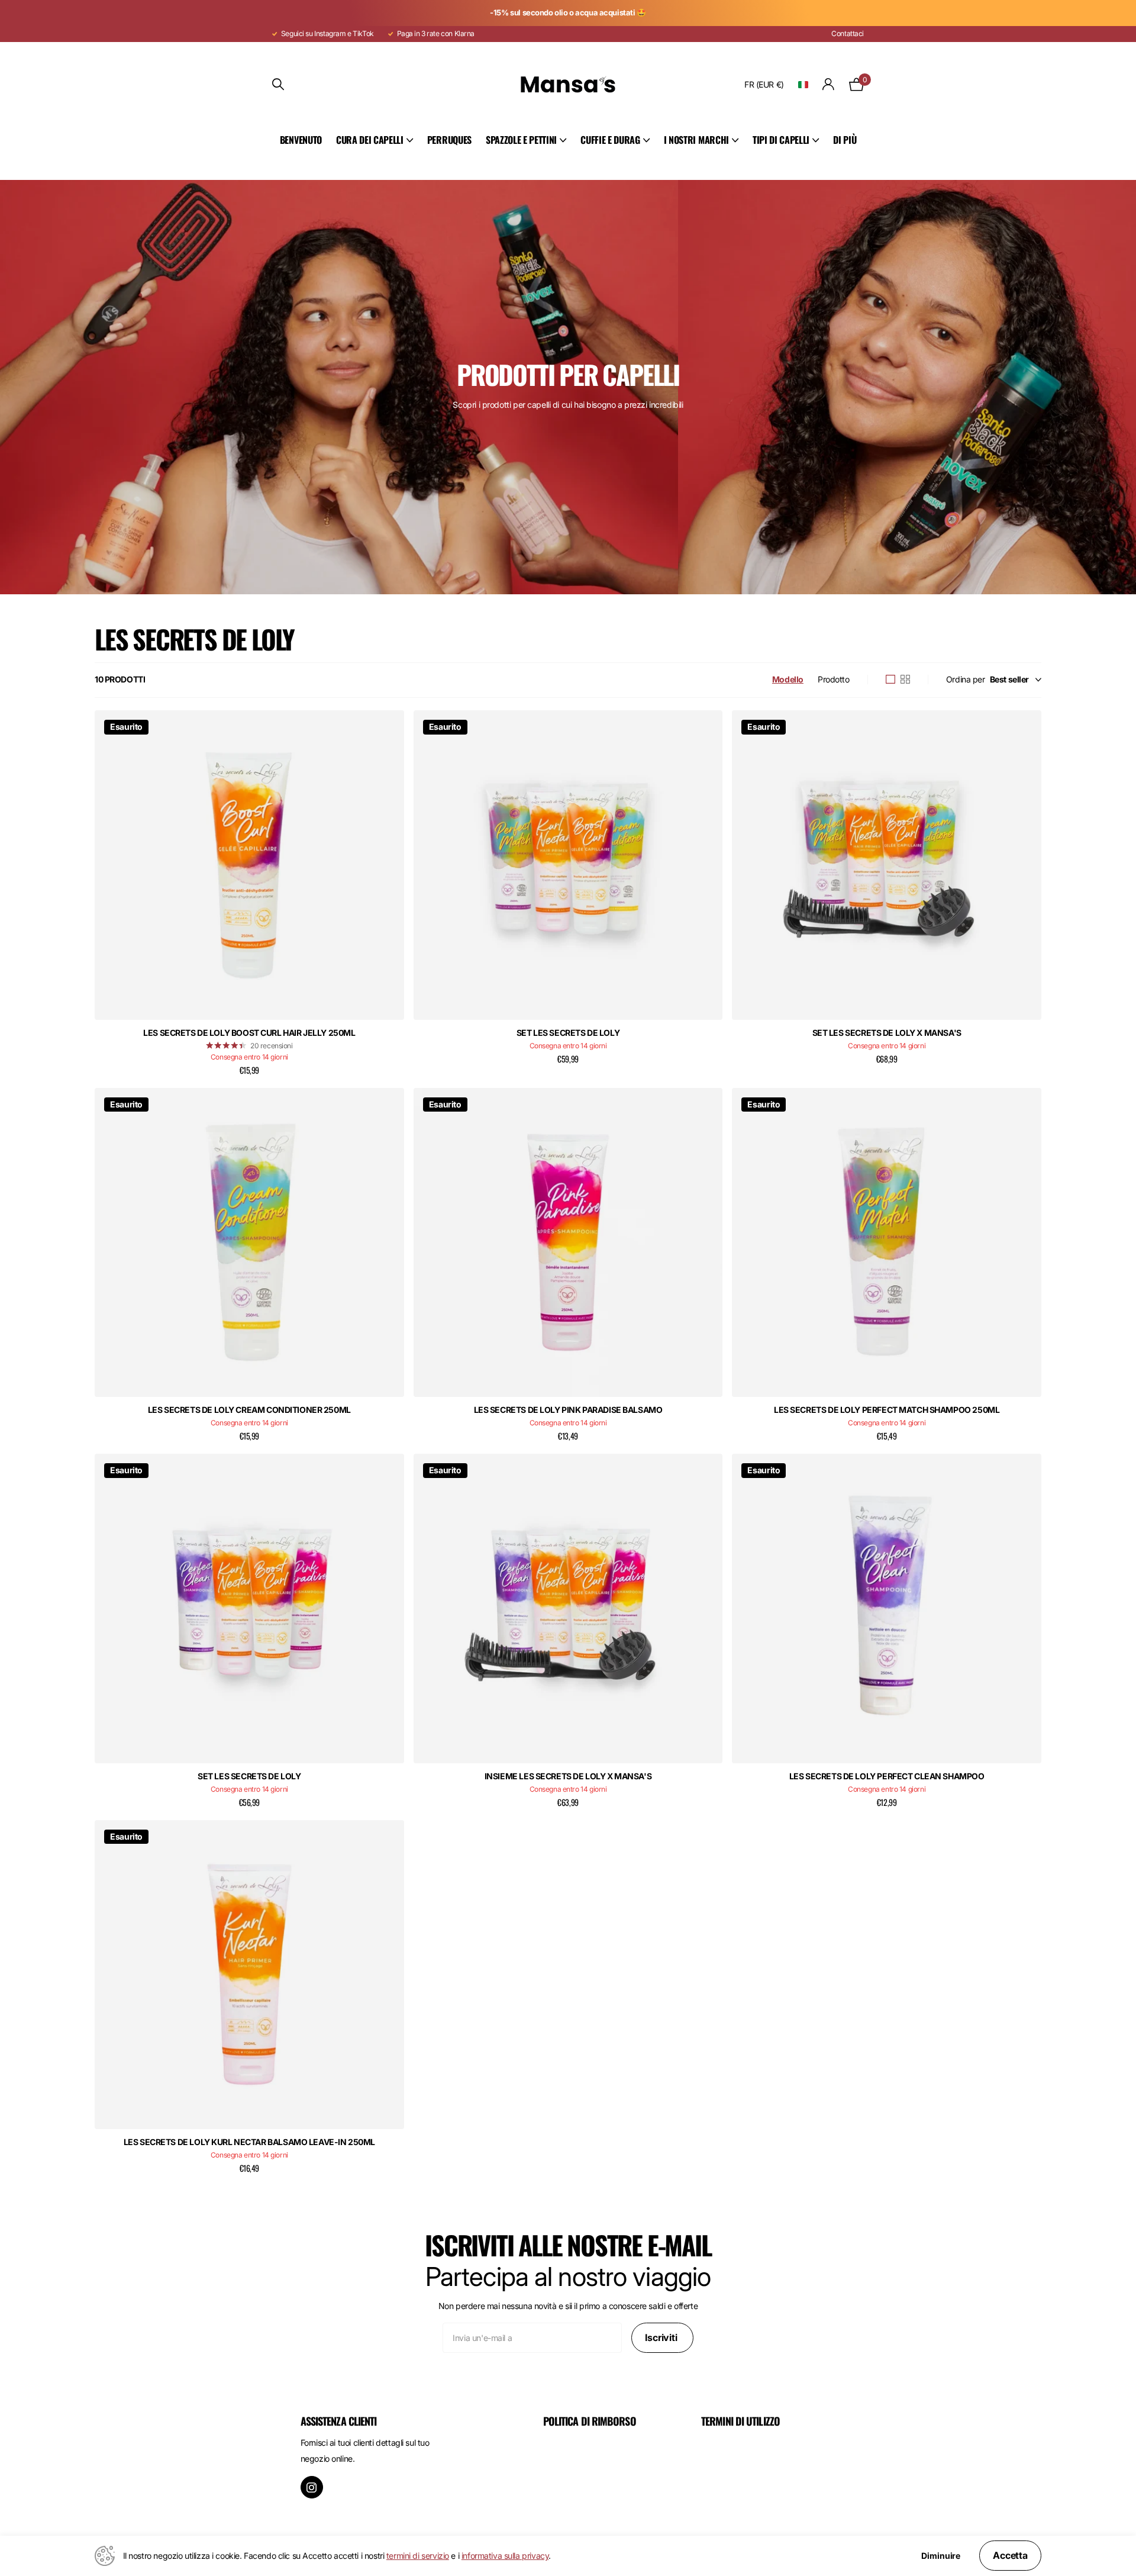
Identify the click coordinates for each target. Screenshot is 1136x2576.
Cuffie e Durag (610, 140)
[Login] (829, 84)
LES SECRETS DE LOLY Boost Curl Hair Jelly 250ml (249, 1033)
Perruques (449, 140)
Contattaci (848, 33)
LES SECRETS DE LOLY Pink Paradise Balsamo (568, 1410)
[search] (278, 84)
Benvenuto (301, 140)
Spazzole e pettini (521, 140)
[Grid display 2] (905, 680)
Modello (788, 679)
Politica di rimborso (590, 2421)
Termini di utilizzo (740, 2421)
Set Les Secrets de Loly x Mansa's (887, 1033)
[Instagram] (312, 2487)
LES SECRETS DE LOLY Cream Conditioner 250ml (249, 1410)
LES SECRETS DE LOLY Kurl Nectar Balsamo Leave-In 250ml (249, 2142)
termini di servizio (418, 2556)
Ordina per (966, 679)
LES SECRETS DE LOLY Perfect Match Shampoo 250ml (887, 1410)
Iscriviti (662, 2337)
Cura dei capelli (370, 140)
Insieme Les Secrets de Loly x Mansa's (568, 1776)
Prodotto (834, 679)
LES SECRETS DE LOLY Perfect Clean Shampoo (887, 1776)
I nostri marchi (696, 140)
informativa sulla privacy (505, 2556)
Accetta (1010, 2555)
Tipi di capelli (781, 140)
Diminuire (941, 2556)
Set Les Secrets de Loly (568, 1033)
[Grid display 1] (890, 680)
